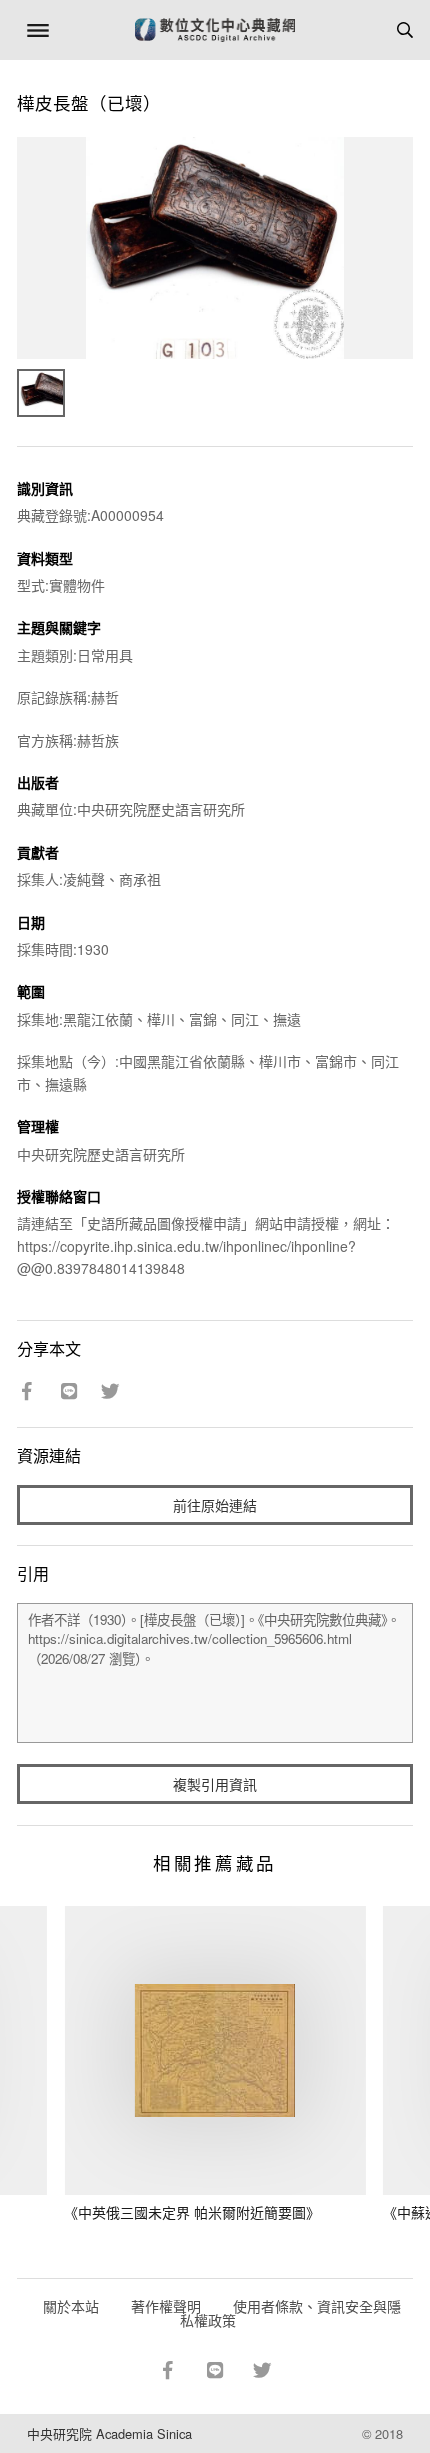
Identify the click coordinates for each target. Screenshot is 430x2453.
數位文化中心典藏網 (215, 30)
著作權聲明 (166, 2306)
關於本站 (71, 2306)
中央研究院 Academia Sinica (109, 2433)
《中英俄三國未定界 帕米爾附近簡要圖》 (192, 2212)
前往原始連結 (215, 1505)
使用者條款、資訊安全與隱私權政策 (290, 2313)
